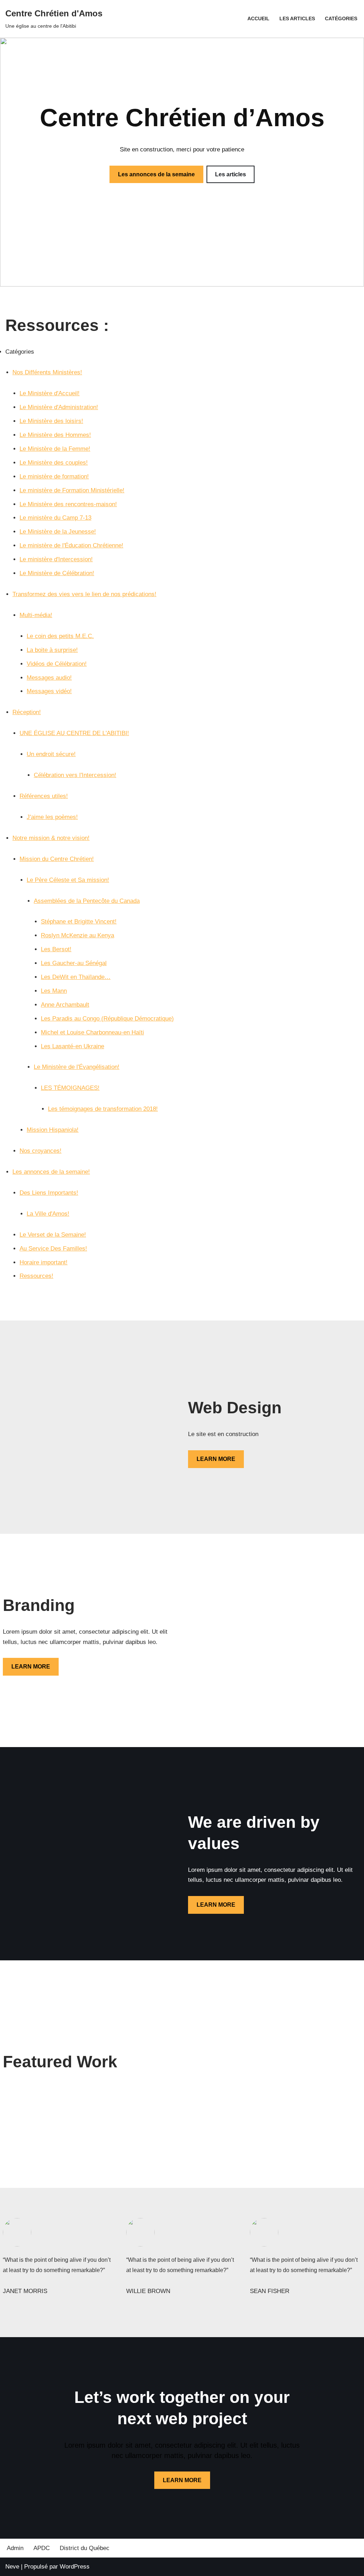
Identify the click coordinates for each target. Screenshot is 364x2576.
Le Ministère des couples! (54, 463)
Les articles (297, 19)
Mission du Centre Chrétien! (57, 859)
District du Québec (85, 2548)
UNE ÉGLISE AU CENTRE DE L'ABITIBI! (74, 733)
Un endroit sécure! (51, 754)
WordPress (75, 2567)
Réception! (27, 712)
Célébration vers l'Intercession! (75, 775)
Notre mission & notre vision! (51, 838)
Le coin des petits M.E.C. (60, 636)
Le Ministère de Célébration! (57, 573)
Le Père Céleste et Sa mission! (68, 880)
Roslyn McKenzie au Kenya (77, 935)
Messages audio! (49, 678)
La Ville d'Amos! (48, 1214)
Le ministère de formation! (54, 476)
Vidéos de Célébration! (57, 664)
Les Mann (54, 991)
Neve (12, 2567)
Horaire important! (44, 1262)
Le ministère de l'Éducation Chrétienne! (71, 545)
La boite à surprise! (52, 650)
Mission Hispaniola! (53, 1130)
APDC (42, 2548)
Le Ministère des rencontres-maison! (68, 504)
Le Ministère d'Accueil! (50, 393)
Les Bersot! (56, 949)
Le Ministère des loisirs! (51, 421)
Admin (15, 2548)
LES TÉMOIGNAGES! (70, 1088)
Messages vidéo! (49, 691)
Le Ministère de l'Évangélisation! (77, 1067)
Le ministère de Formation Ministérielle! (72, 490)
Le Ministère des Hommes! (55, 435)
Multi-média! (36, 615)
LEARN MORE (216, 1459)
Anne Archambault (65, 1005)
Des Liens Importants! (49, 1193)
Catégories (341, 19)
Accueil (258, 19)
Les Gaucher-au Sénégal (74, 963)
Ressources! (36, 1276)
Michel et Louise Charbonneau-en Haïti (92, 1032)
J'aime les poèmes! (52, 817)
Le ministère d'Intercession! (56, 559)
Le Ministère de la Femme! (55, 449)
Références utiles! (44, 796)
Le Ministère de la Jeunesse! (58, 532)
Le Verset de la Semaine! (53, 1235)
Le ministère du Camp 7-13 (55, 518)
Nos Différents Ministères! (47, 372)
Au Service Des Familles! (53, 1249)
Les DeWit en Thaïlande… (76, 977)
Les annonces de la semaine (156, 174)
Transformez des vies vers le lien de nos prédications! (84, 594)
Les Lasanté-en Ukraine (73, 1046)
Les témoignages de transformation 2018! (103, 1109)
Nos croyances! (41, 1151)
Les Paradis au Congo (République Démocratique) (107, 1019)
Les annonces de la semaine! (51, 1172)
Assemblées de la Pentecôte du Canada (87, 901)
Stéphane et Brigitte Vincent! (79, 922)
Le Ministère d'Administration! (59, 407)
